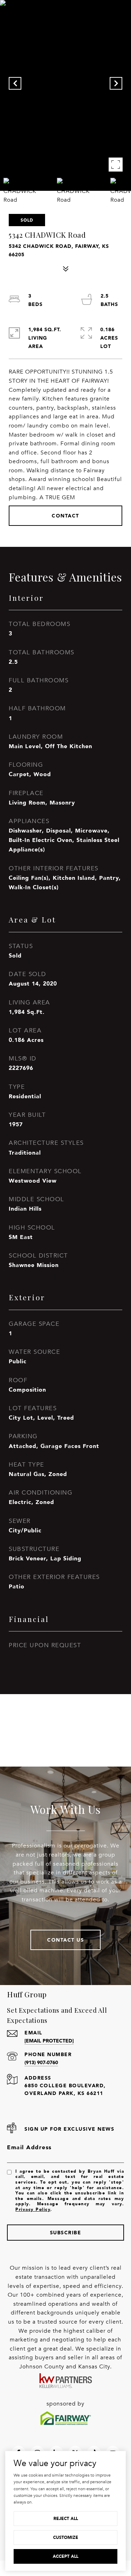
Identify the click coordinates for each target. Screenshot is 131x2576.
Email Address (29, 2147)
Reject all (66, 2518)
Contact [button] (65, 516)
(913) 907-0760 (41, 2062)
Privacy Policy (33, 2209)
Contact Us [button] (65, 1940)
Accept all (65, 2556)
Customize (66, 2537)
